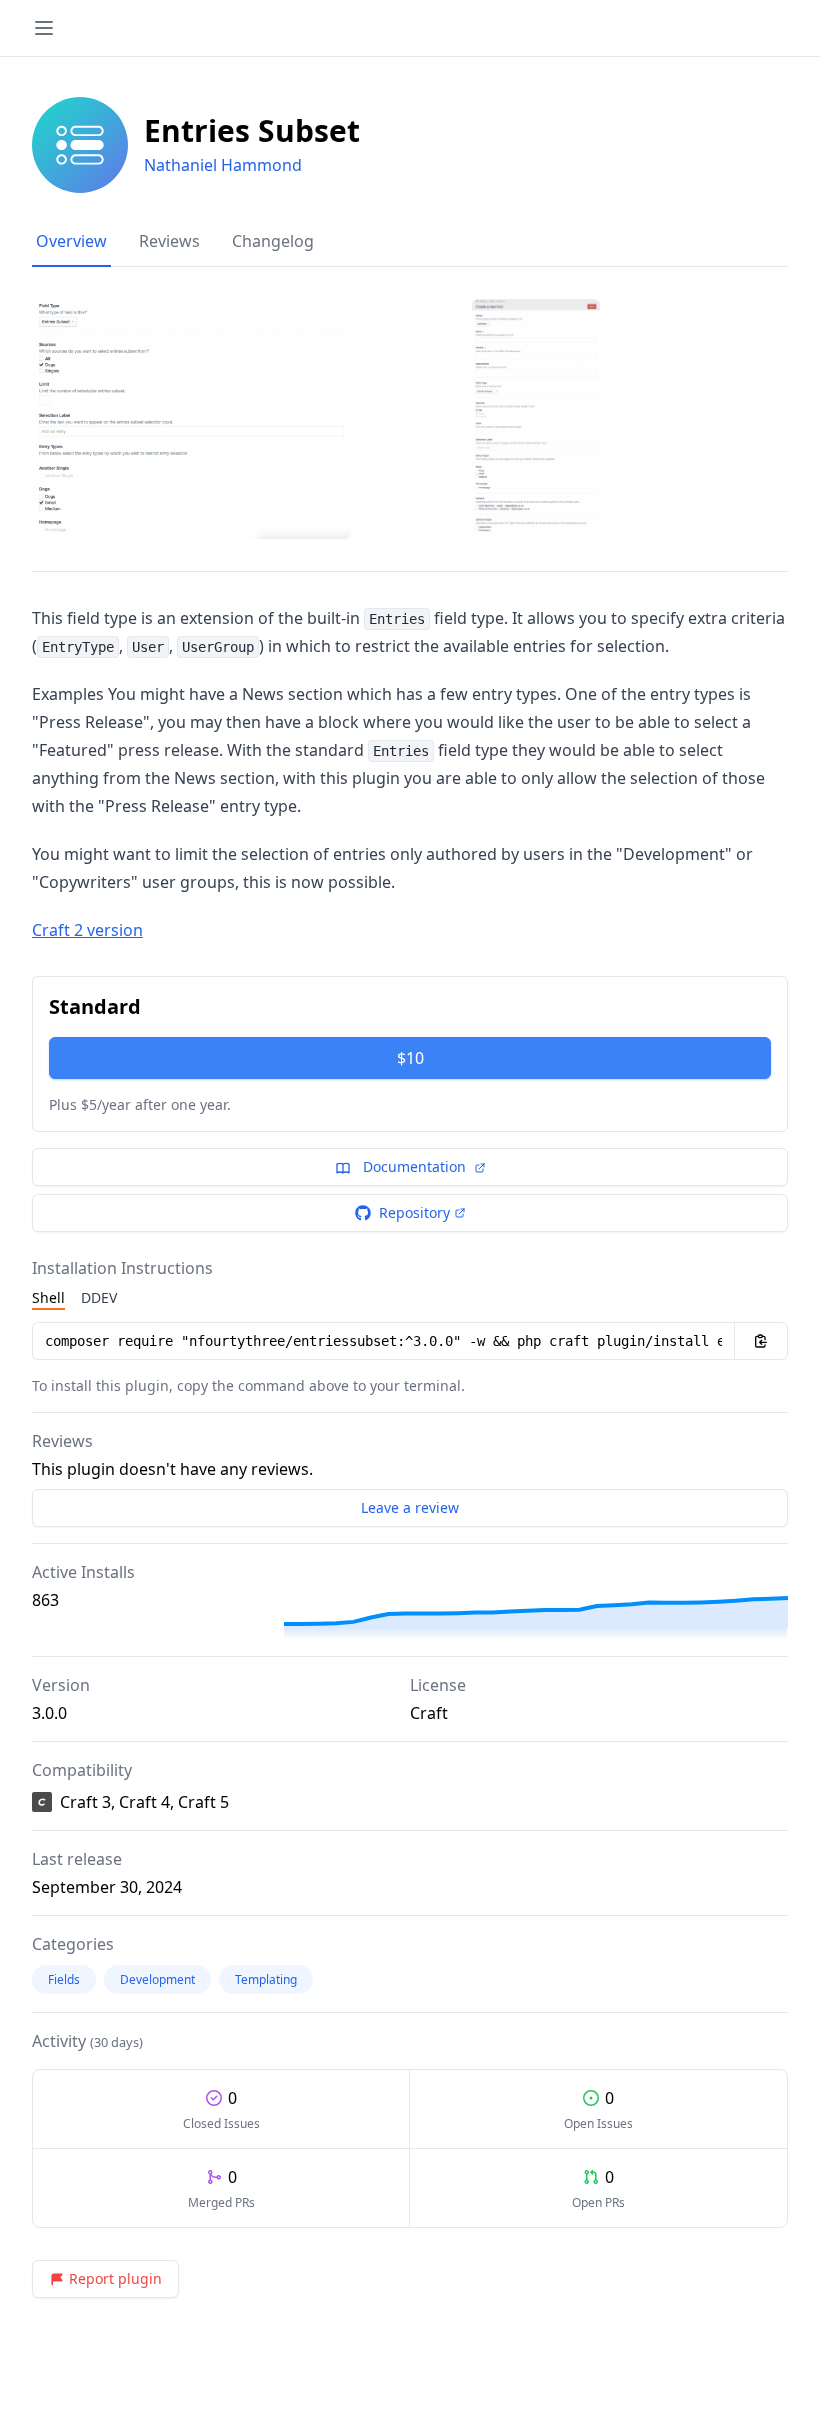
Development (157, 1979)
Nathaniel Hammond (223, 165)
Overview (71, 241)
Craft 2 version (87, 930)
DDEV (99, 1297)
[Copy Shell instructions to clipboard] (761, 1341)
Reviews (169, 241)
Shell (48, 1297)
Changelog (273, 241)
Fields (64, 1979)
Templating (266, 1979)
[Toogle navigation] (44, 28)
